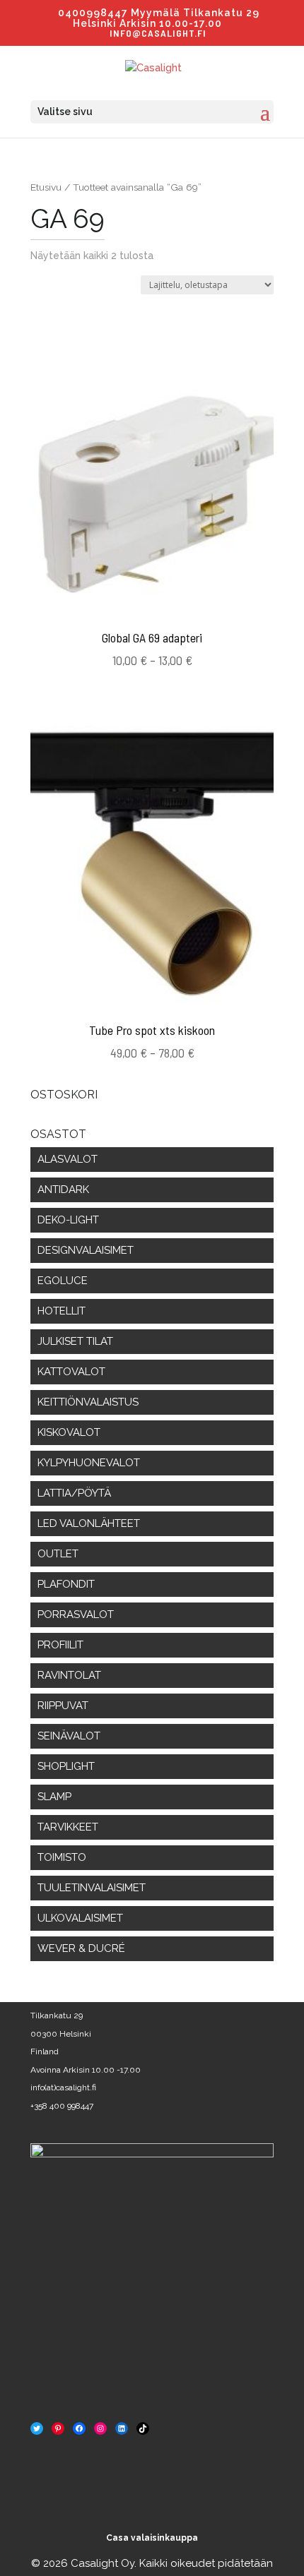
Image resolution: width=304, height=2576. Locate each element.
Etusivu (46, 187)
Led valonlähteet (89, 1523)
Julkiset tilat (75, 1341)
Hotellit (62, 1311)
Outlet (58, 1554)
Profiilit (60, 1645)
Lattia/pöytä (74, 1493)
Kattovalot (71, 1372)
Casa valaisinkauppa (152, 2538)
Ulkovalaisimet (80, 1918)
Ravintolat (69, 1675)
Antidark (63, 1190)
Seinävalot (69, 1736)
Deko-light (68, 1220)
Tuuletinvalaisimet (92, 1888)
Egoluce (63, 1281)
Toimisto (62, 1857)
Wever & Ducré (81, 1948)
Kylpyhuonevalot (89, 1463)
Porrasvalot (76, 1615)
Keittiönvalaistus (88, 1402)
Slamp (54, 1797)
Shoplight (66, 1766)
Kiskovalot (69, 1432)
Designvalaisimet (86, 1250)
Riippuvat (63, 1706)
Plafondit (66, 1584)
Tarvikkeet (68, 1827)
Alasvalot (68, 1159)
